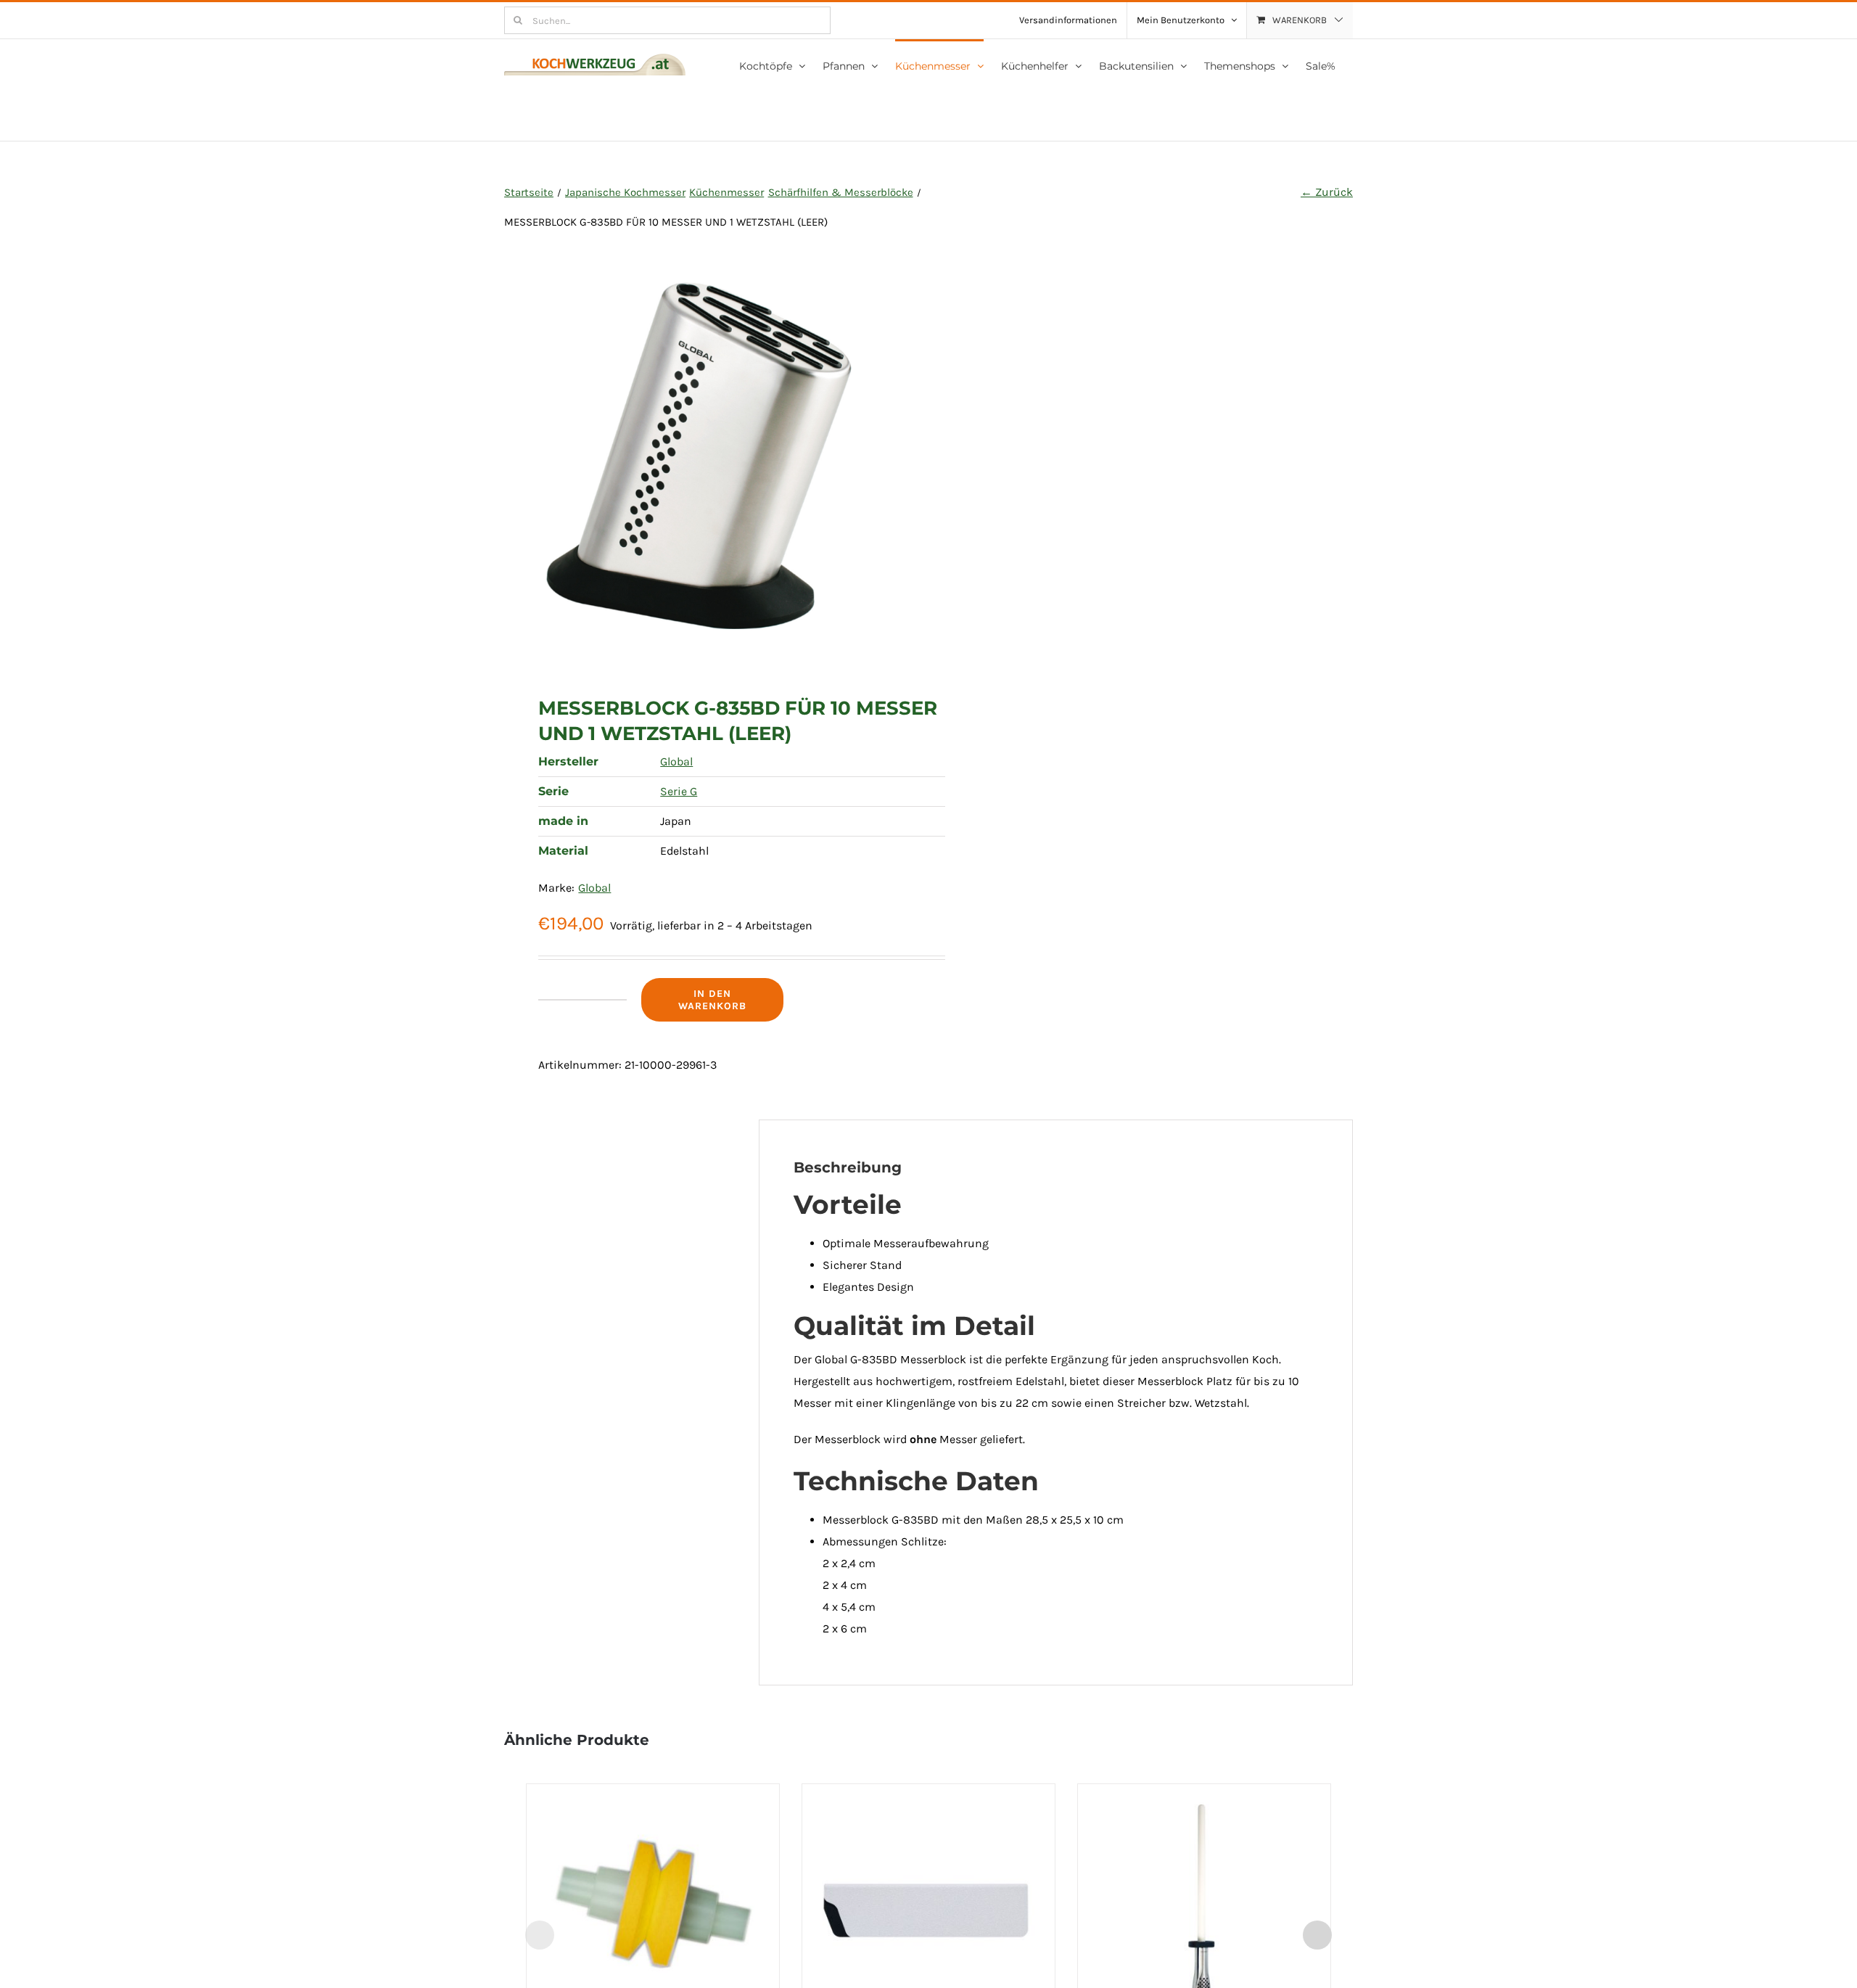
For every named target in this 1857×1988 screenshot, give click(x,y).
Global (676, 761)
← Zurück (1327, 192)
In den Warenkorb (712, 1000)
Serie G (679, 791)
